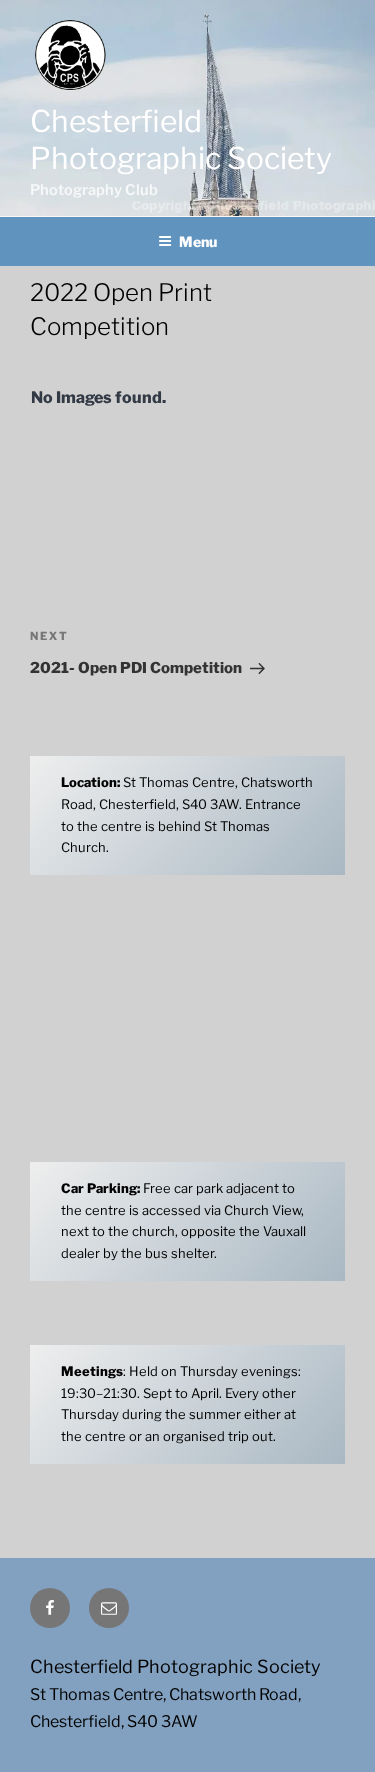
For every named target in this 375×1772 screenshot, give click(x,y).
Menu (198, 241)
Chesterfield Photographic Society (181, 140)
